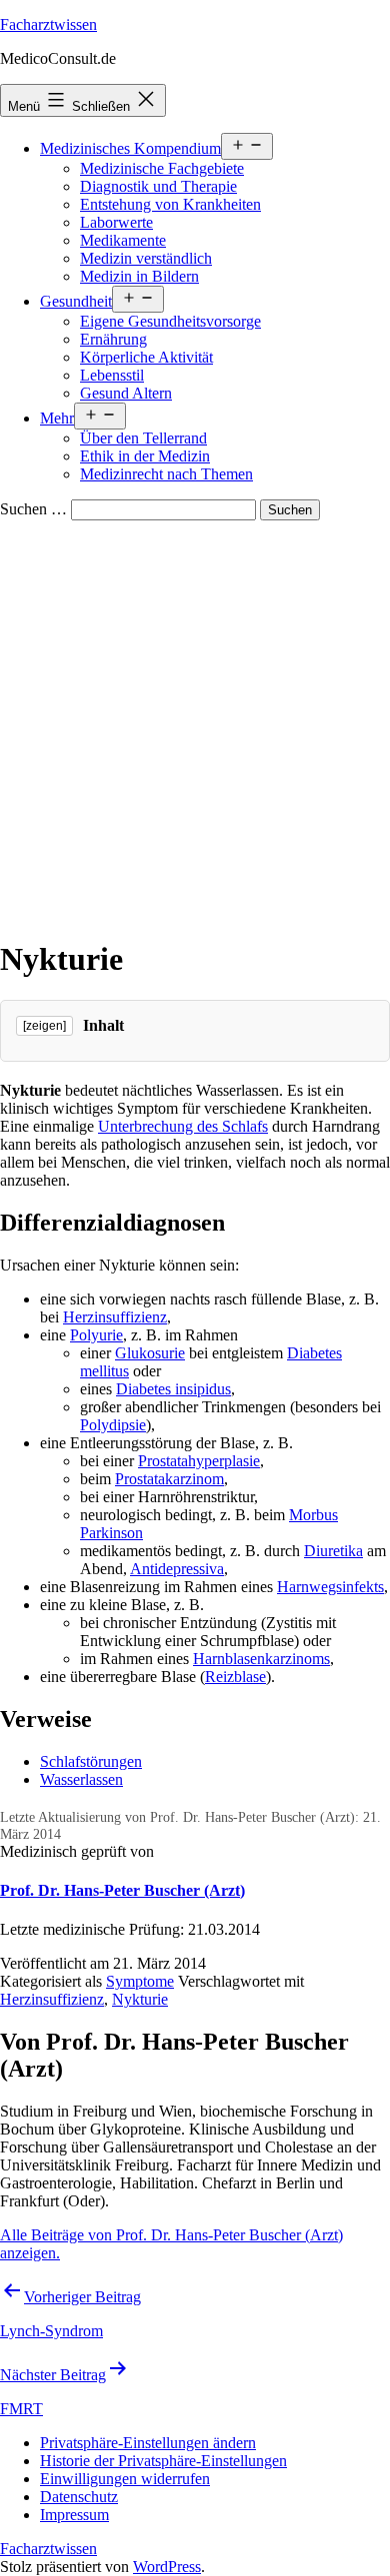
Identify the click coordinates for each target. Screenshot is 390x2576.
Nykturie (140, 1999)
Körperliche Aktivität (146, 357)
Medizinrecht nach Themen (166, 474)
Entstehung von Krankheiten (170, 204)
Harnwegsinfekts (330, 1587)
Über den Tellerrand (143, 438)
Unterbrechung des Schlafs (183, 1126)
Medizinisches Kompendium (130, 148)
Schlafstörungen (91, 1761)
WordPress (167, 2567)
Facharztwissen (48, 24)
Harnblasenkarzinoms (261, 1659)
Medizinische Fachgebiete (162, 168)
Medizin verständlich (146, 258)
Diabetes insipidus (173, 1389)
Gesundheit (76, 301)
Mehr (57, 418)
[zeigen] (44, 1026)
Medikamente (123, 240)
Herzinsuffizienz (115, 1317)
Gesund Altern (126, 393)
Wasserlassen (81, 1779)
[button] (148, 2443)
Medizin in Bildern (139, 276)
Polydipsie (113, 1425)
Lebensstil (112, 375)
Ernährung (113, 339)
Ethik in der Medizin (145, 456)
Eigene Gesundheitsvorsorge (170, 321)
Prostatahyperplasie (199, 1461)
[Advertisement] (195, 725)
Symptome (140, 1981)
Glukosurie (150, 1353)
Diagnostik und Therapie (158, 186)
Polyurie (96, 1335)
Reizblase (235, 1677)
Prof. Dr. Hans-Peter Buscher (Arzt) (122, 1890)
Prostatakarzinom (169, 1479)
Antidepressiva (177, 1569)
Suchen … (33, 509)
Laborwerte (116, 222)
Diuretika (333, 1551)
